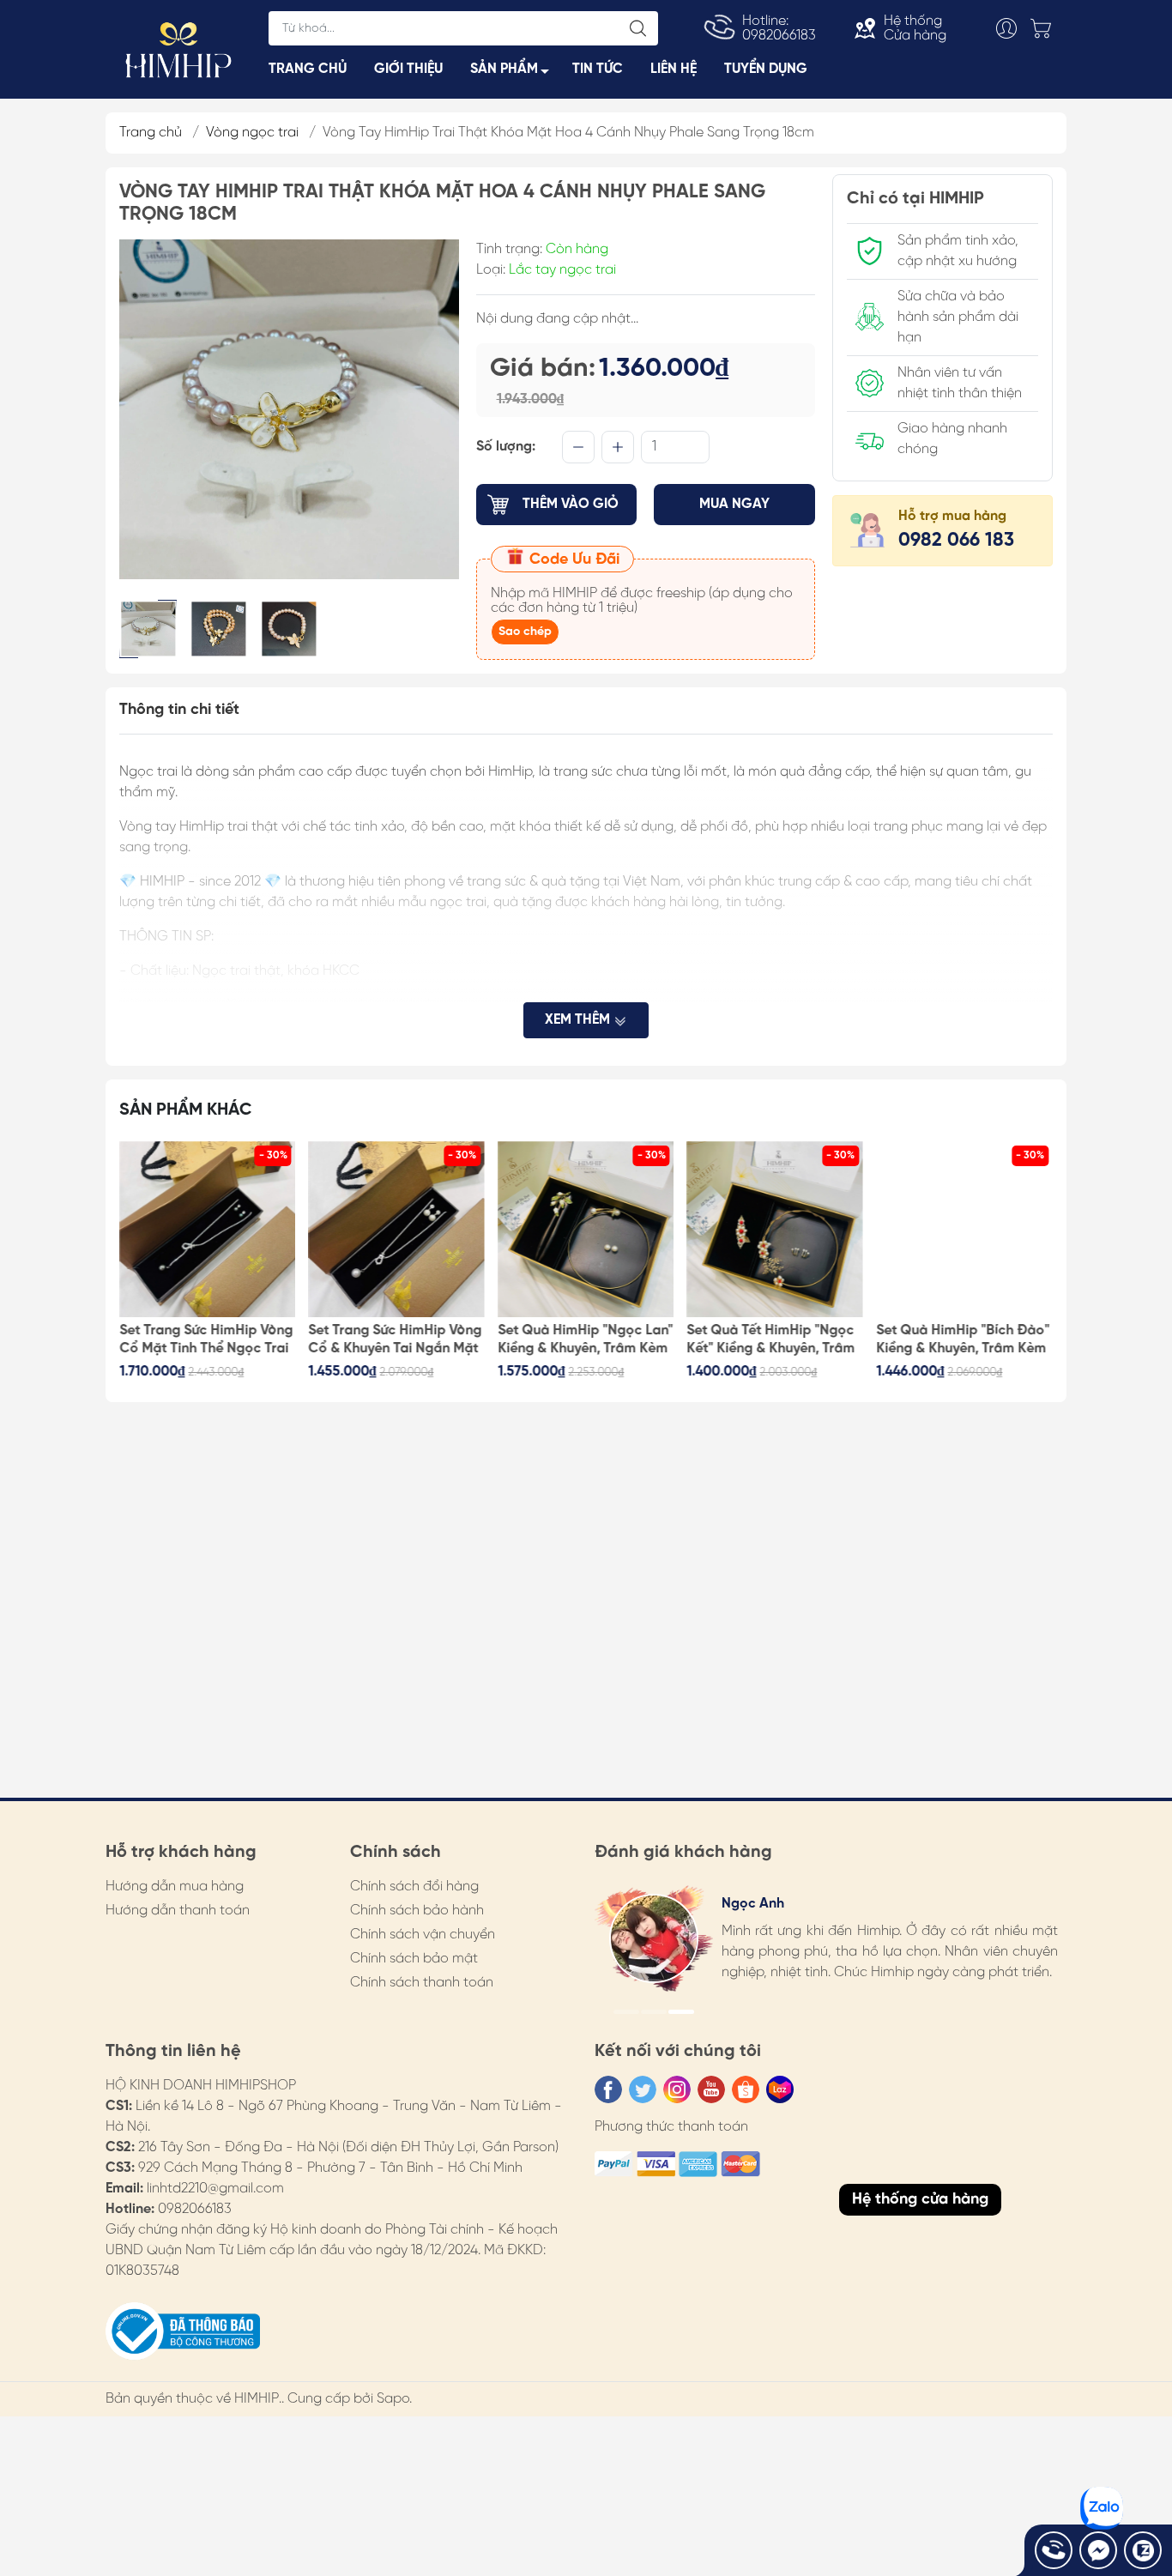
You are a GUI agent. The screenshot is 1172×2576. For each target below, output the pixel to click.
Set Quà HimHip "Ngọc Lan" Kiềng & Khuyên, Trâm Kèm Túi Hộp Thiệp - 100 (585, 1340)
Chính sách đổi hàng (414, 1887)
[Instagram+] (677, 2089)
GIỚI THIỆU (408, 69)
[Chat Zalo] (1143, 2550)
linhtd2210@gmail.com (215, 2189)
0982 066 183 (956, 541)
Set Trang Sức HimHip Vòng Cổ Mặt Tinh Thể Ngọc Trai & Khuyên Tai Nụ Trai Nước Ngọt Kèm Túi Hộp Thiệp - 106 (206, 1340)
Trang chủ (151, 133)
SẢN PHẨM (504, 69)
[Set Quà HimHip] (586, 1230)
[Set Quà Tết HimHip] (776, 1230)
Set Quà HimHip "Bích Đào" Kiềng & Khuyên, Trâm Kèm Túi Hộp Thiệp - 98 (963, 1340)
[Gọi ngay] (1054, 2550)
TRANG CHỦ (308, 69)
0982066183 (195, 2209)
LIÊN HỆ (674, 69)
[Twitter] (643, 2089)
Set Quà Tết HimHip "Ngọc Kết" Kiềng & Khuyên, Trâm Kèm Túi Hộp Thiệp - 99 (771, 1340)
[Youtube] (711, 2089)
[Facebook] (608, 2089)
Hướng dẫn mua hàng (175, 1887)
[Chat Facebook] (1098, 2550)
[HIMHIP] (178, 48)
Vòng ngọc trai (252, 133)
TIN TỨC (598, 69)
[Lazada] (780, 2089)
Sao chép (525, 632)
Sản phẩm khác (186, 1110)
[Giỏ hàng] (1045, 28)
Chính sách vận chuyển (423, 1935)
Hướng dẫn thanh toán (178, 1911)
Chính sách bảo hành (417, 1911)
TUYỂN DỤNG (766, 69)
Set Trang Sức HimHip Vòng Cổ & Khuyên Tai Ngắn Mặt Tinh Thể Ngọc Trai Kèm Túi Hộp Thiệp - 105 (396, 1340)
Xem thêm (579, 1020)
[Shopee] (746, 2089)
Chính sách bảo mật (414, 1959)
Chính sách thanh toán (422, 1983)
